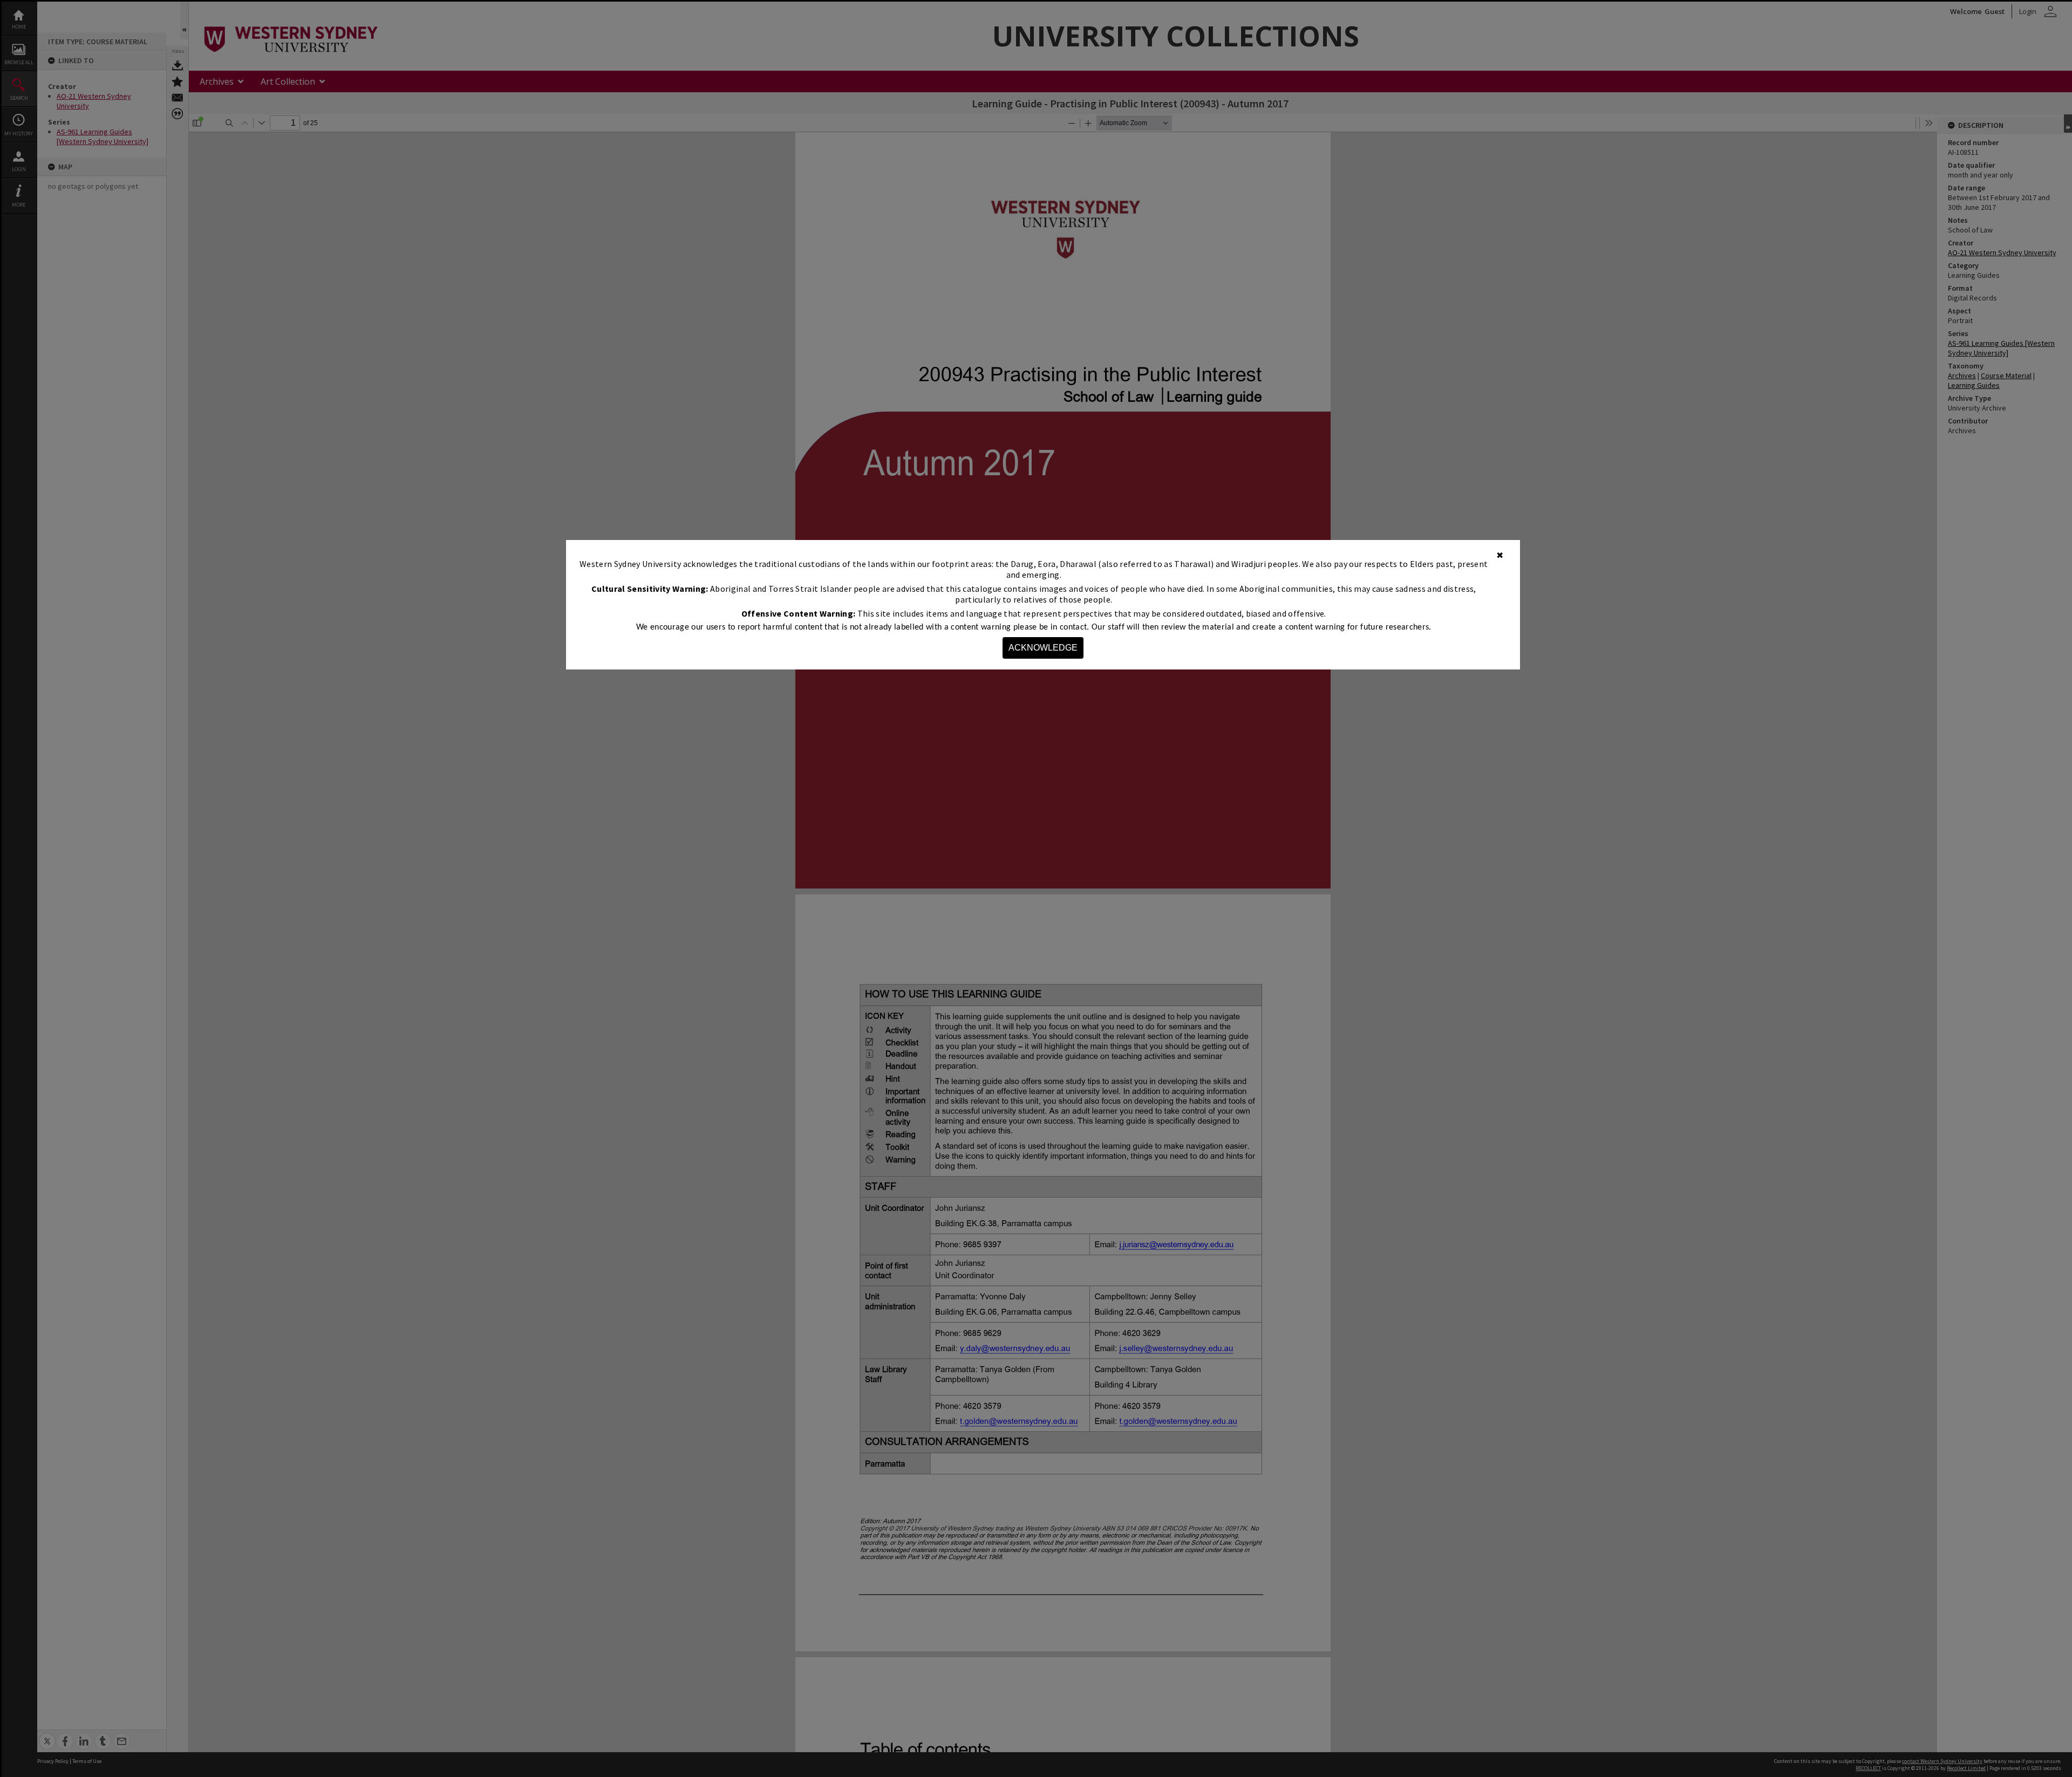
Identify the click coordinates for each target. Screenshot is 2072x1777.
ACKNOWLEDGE (1043, 648)
